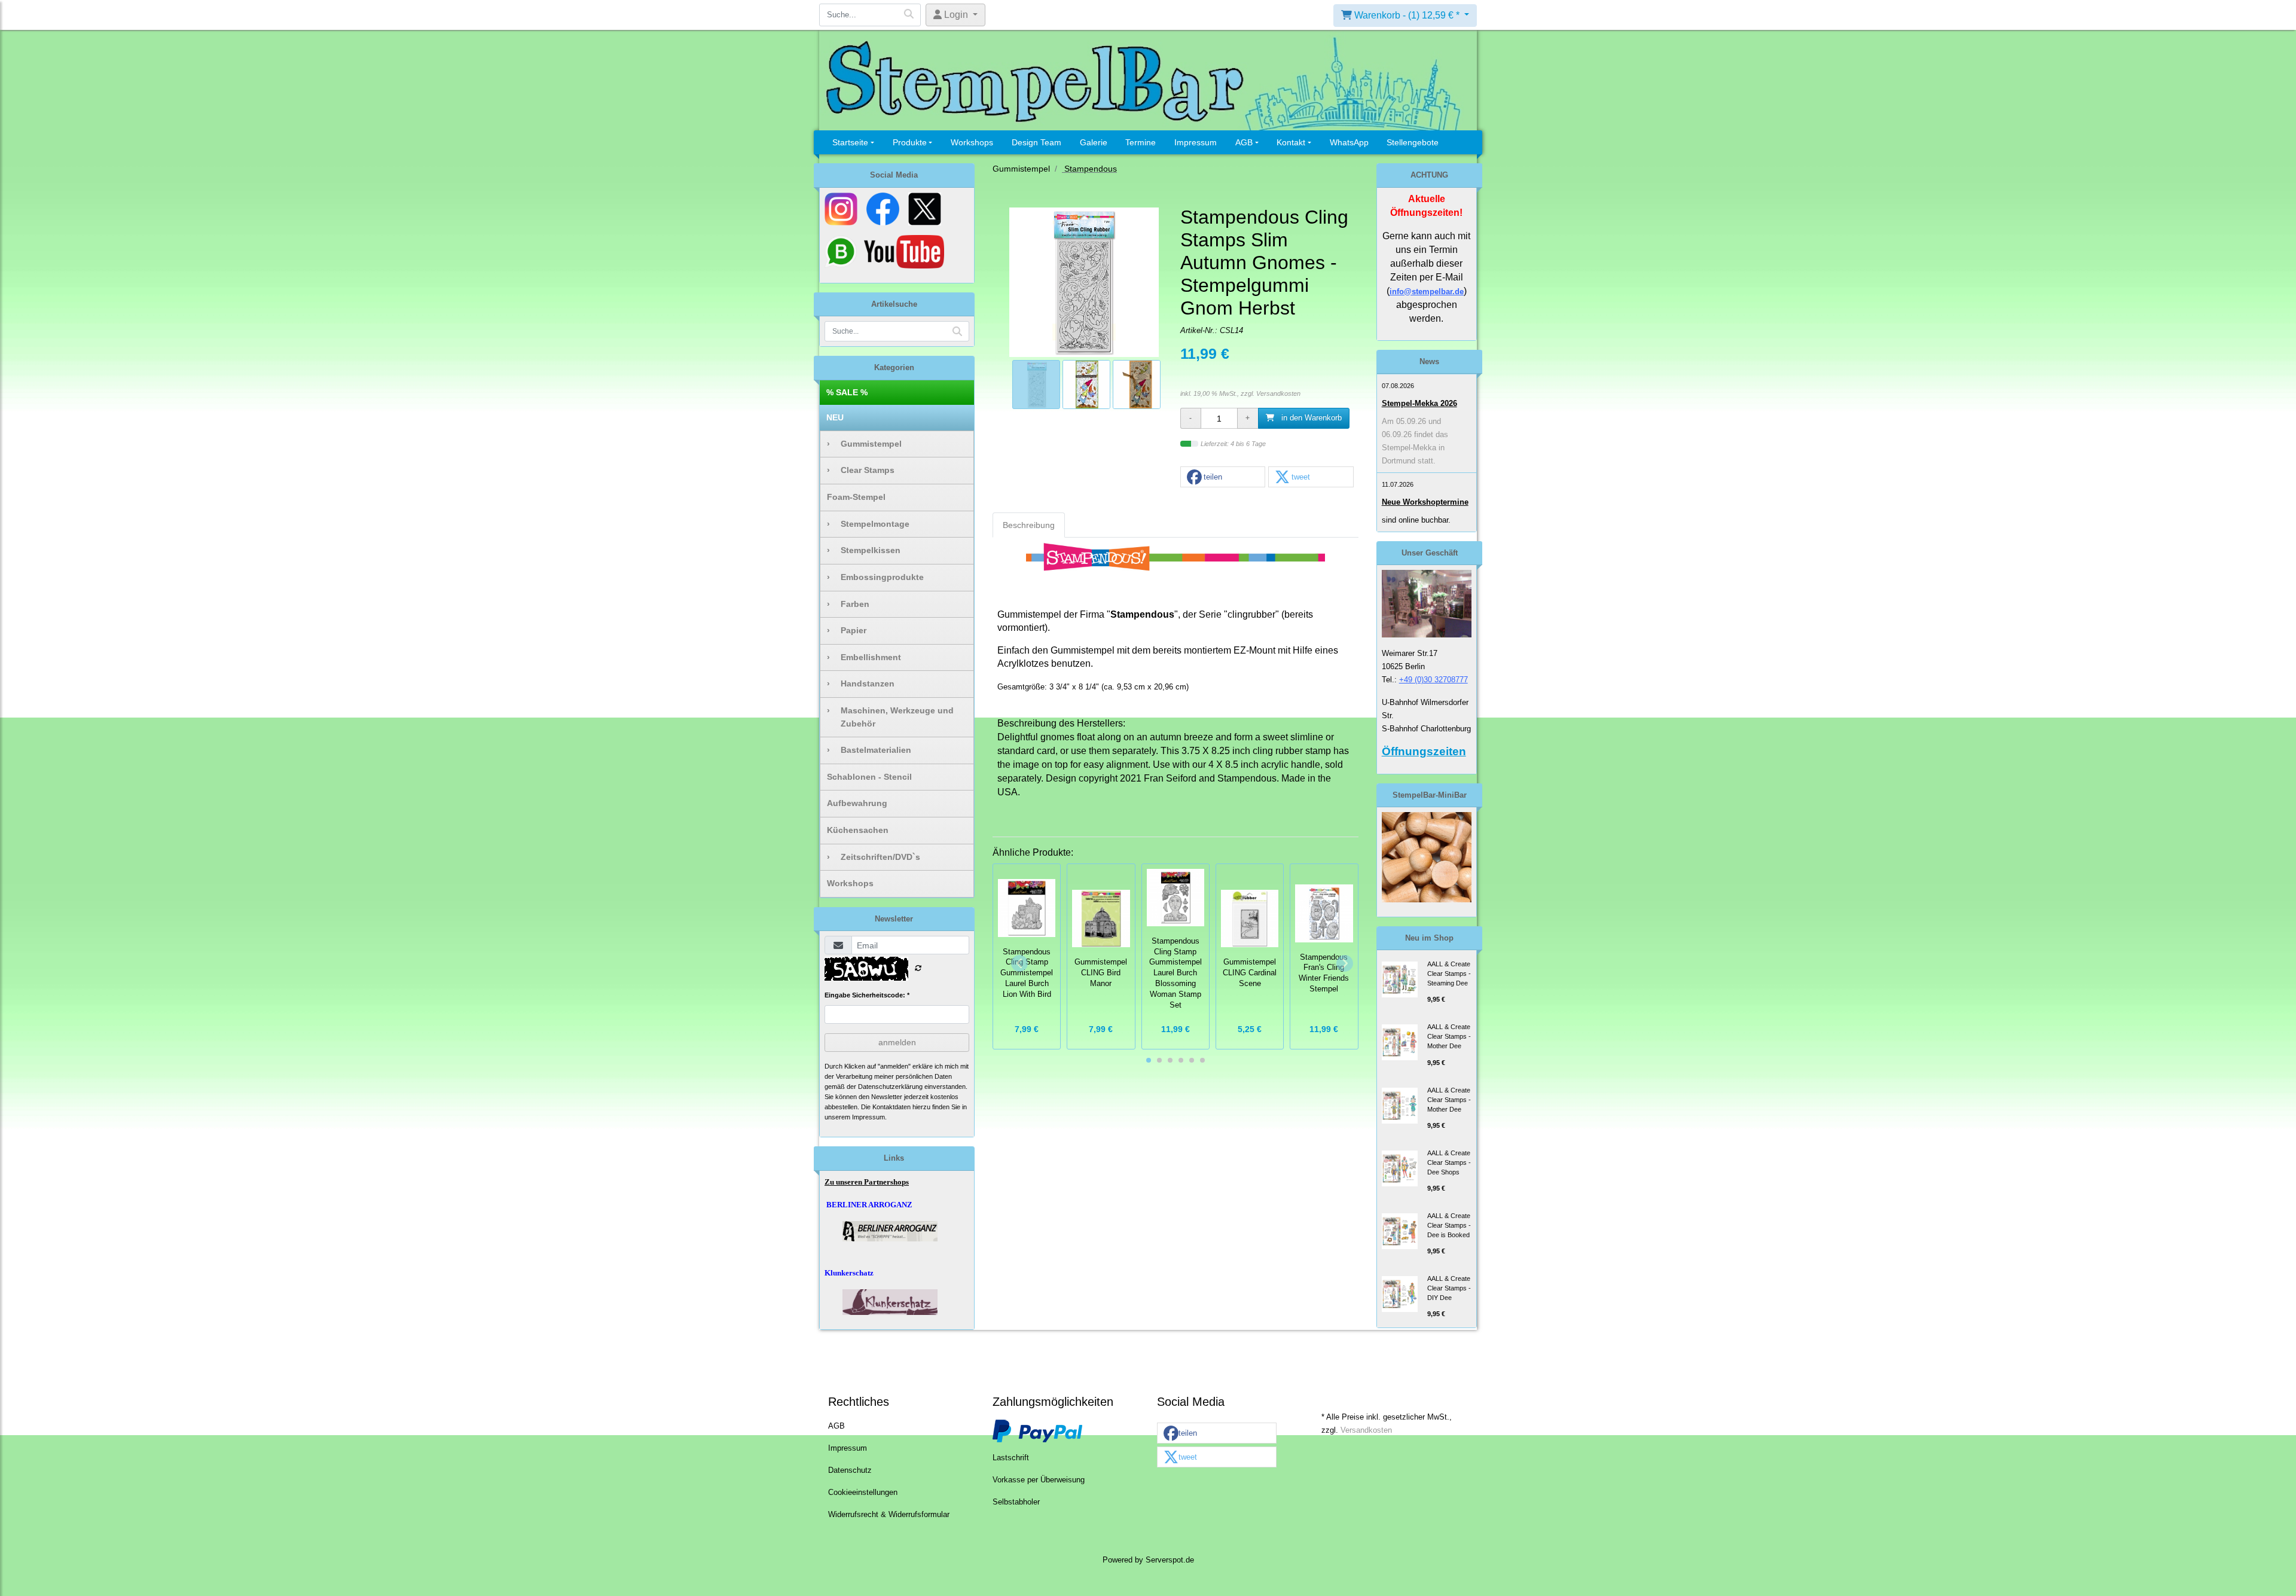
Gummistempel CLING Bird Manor (1101, 973)
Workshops (972, 142)
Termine (1141, 142)
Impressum (1196, 142)
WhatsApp (1349, 142)
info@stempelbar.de (1427, 292)
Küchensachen (858, 830)
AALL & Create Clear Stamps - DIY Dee (1449, 1288)
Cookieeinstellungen (863, 1493)
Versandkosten (1278, 393)
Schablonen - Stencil (869, 777)
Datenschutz (850, 1470)
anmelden (897, 1042)
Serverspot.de (1170, 1560)
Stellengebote (1413, 142)
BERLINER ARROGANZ (869, 1205)
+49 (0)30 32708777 (1434, 680)
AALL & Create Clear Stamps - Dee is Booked (1449, 1225)
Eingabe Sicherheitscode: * (867, 995)
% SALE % (847, 392)
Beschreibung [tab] (1029, 525)
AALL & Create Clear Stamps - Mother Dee (1449, 1036)
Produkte (910, 142)
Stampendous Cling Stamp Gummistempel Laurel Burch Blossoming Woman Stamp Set (1176, 973)
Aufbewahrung (857, 803)
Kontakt (1291, 142)
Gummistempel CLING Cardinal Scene (1250, 973)
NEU (835, 417)
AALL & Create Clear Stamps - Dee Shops (1449, 1162)
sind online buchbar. (1416, 520)
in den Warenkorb (1310, 418)
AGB (1244, 142)
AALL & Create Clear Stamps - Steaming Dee (1449, 974)
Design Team (1036, 142)
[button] (1223, 477)
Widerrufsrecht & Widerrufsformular (889, 1515)
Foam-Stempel (856, 497)
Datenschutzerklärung (890, 1087)
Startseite (850, 142)
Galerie (1094, 142)
